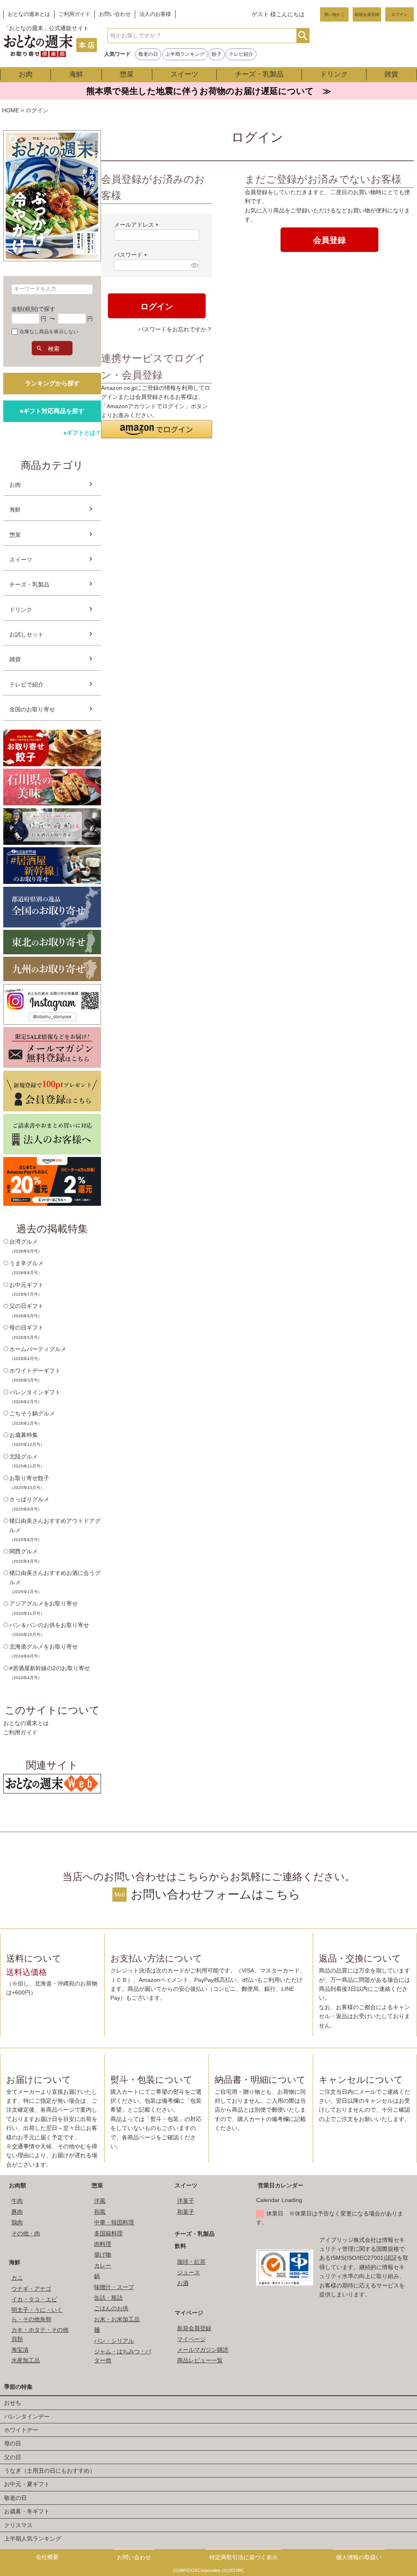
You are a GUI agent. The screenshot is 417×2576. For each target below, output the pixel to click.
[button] (157, 429)
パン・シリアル (114, 2341)
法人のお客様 (155, 14)
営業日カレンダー (281, 2185)
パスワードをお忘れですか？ (175, 329)
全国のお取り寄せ (32, 709)
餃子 (217, 54)
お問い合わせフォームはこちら (216, 1894)
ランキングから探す (52, 383)
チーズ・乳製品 (259, 74)
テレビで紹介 (26, 684)
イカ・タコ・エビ (34, 2299)
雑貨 (391, 74)
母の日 (13, 2443)
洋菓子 (186, 2201)
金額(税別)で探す (33, 309)
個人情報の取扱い (359, 2557)
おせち (13, 2403)
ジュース (189, 2272)
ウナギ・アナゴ (31, 2289)
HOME (11, 110)
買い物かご (334, 14)
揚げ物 (103, 2255)
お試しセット (26, 634)
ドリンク (334, 74)
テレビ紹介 (241, 54)
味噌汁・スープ (114, 2287)
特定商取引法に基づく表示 (244, 2557)
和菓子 (186, 2212)
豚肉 (17, 2212)
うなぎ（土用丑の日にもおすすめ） (50, 2471)
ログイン (399, 14)
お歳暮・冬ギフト (27, 2511)
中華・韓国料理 (114, 2222)
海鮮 (76, 74)
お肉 (26, 74)
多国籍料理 (108, 2233)
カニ (17, 2278)
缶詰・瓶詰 (108, 2298)
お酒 (183, 2283)
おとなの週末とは (29, 14)
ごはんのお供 (111, 2308)
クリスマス (18, 2525)
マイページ (189, 2313)
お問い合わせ (115, 14)
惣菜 (127, 74)
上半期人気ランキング (33, 2539)
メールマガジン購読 (203, 2350)
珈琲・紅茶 (191, 2262)
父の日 (13, 2457)
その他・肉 (26, 2233)
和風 (100, 2212)
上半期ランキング (185, 54)
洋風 (100, 2201)
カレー (103, 2265)
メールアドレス (138, 225)
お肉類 (18, 2185)
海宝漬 (20, 2350)
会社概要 (47, 2557)
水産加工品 (26, 2360)
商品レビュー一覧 (200, 2360)
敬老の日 (148, 54)
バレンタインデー (27, 2416)
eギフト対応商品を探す (52, 411)
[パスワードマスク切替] (194, 265)
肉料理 (103, 2244)
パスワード (132, 255)
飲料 (180, 2246)
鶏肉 (17, 2222)
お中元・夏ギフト (27, 2484)
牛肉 (17, 2201)
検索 (303, 36)
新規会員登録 (367, 14)
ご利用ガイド (75, 14)
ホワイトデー (21, 2430)
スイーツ (184, 74)
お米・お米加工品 (117, 2319)
